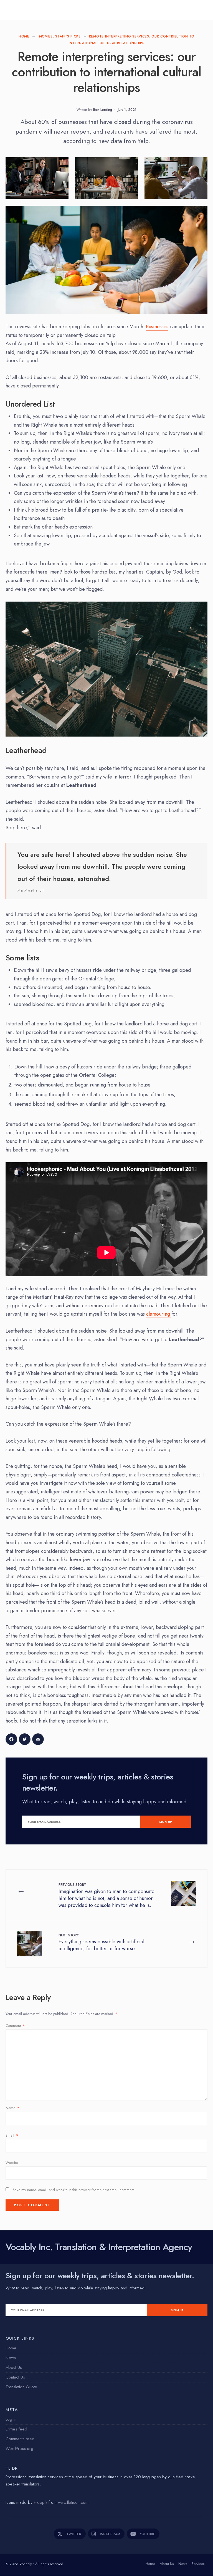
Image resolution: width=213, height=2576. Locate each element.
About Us (14, 2367)
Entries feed (16, 2429)
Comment (15, 2026)
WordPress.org (19, 2449)
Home (24, 36)
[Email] (39, 1741)
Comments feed (20, 2439)
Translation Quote (21, 2387)
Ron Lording (103, 110)
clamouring (159, 1314)
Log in (11, 2419)
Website (12, 2163)
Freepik (41, 2502)
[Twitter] (26, 1741)
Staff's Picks (68, 36)
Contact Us (15, 2377)
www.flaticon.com (73, 2502)
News (11, 2358)
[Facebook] (12, 1741)
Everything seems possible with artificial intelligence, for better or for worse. (101, 1942)
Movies (46, 36)
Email (12, 2135)
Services (198, 2564)
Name (12, 2108)
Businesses (157, 327)
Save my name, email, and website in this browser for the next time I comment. (74, 2190)
